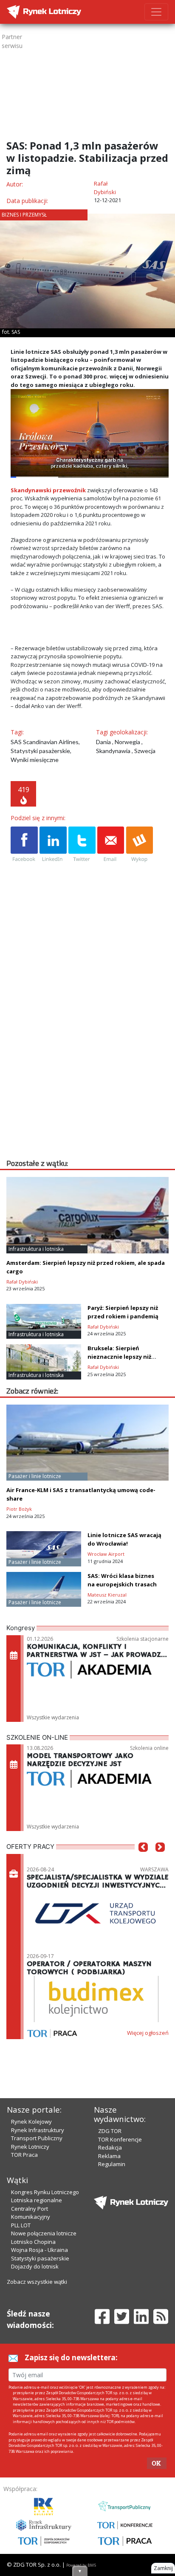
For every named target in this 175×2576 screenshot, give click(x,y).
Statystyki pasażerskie (40, 2258)
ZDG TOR (110, 2131)
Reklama (109, 2156)
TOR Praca (24, 2155)
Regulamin (112, 2164)
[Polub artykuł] (24, 845)
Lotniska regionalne (37, 2200)
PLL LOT (21, 2225)
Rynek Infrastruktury (38, 2130)
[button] (143, 1860)
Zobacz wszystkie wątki (37, 2282)
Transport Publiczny (37, 2138)
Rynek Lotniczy (30, 2147)
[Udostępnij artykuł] (53, 845)
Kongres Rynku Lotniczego (45, 2192)
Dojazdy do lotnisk (35, 2266)
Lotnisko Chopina (33, 2242)
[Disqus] (90, 1049)
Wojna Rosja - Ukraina (40, 2250)
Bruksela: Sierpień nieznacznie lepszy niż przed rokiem (119, 1357)
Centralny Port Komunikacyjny (31, 2213)
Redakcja (110, 2147)
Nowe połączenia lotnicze (44, 2233)
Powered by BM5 (81, 2565)
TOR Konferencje (120, 2139)
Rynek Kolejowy (31, 2122)
